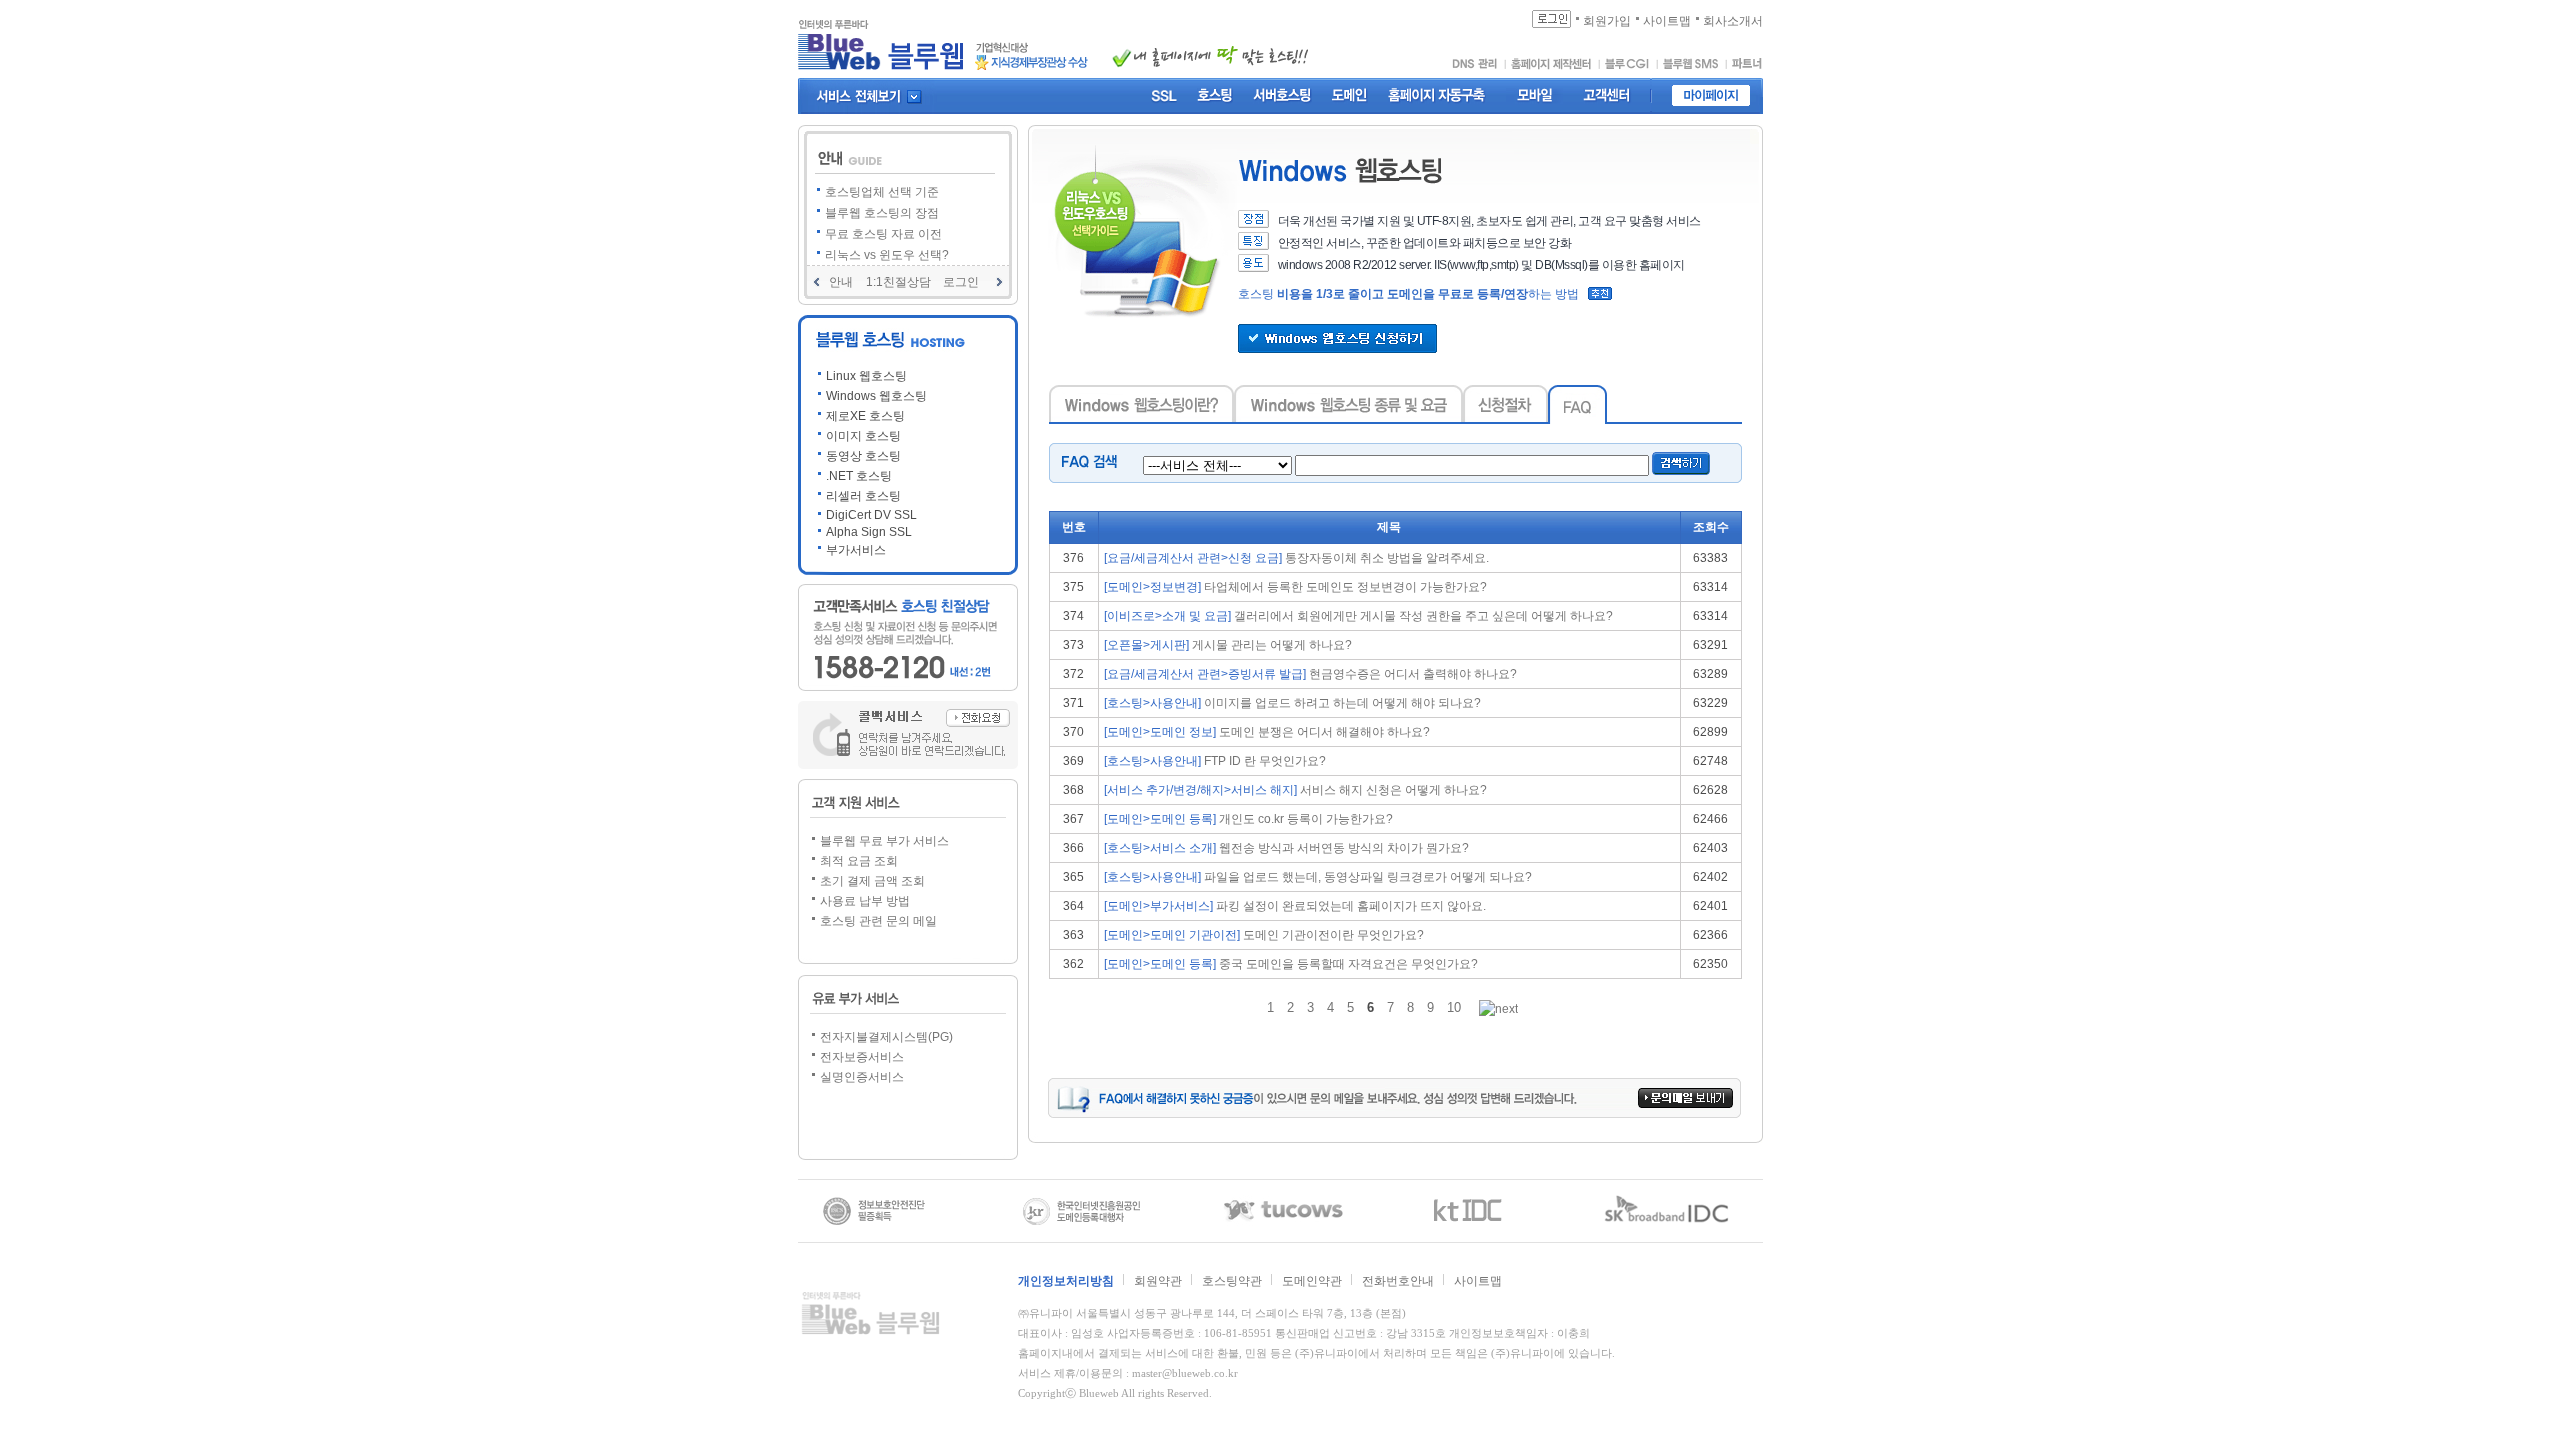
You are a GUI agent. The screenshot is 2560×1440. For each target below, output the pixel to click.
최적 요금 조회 (859, 861)
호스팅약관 (1232, 1281)
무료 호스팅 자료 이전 (883, 234)
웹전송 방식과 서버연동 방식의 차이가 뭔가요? (1344, 848)
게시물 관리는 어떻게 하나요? (1272, 645)
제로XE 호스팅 (865, 416)
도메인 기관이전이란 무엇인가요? (1333, 935)
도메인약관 (1312, 1281)
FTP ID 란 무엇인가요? (1265, 761)
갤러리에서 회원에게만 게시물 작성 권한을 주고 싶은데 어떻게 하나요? (1423, 616)
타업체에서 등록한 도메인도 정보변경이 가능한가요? (1345, 587)
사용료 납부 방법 (865, 901)
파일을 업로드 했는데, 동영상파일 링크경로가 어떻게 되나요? (1368, 877)
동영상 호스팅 (863, 456)
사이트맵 (1478, 1281)
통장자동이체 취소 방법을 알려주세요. (1387, 558)
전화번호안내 (1398, 1281)
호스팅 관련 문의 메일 (878, 921)
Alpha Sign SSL (869, 532)
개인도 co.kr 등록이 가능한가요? (1306, 819)
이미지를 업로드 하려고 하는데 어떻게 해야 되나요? (1342, 703)
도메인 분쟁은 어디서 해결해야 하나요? (1324, 732)
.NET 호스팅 (859, 476)
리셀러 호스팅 (863, 496)
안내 (841, 282)
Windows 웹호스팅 (876, 396)
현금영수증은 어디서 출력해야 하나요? (1413, 674)
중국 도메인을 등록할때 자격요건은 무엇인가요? (1348, 964)
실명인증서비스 (862, 1077)
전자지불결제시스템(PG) (886, 1037)
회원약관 (1158, 1281)
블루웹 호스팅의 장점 (882, 213)
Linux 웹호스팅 (866, 376)
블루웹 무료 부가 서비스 (884, 841)
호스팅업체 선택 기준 (882, 192)
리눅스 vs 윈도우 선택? (887, 255)
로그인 (961, 282)
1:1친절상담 (898, 282)
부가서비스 (856, 550)
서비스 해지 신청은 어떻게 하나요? (1393, 790)
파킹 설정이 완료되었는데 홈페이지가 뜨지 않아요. (1351, 906)
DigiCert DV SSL (871, 515)
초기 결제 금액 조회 (872, 881)
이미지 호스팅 (863, 436)
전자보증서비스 (862, 1057)
